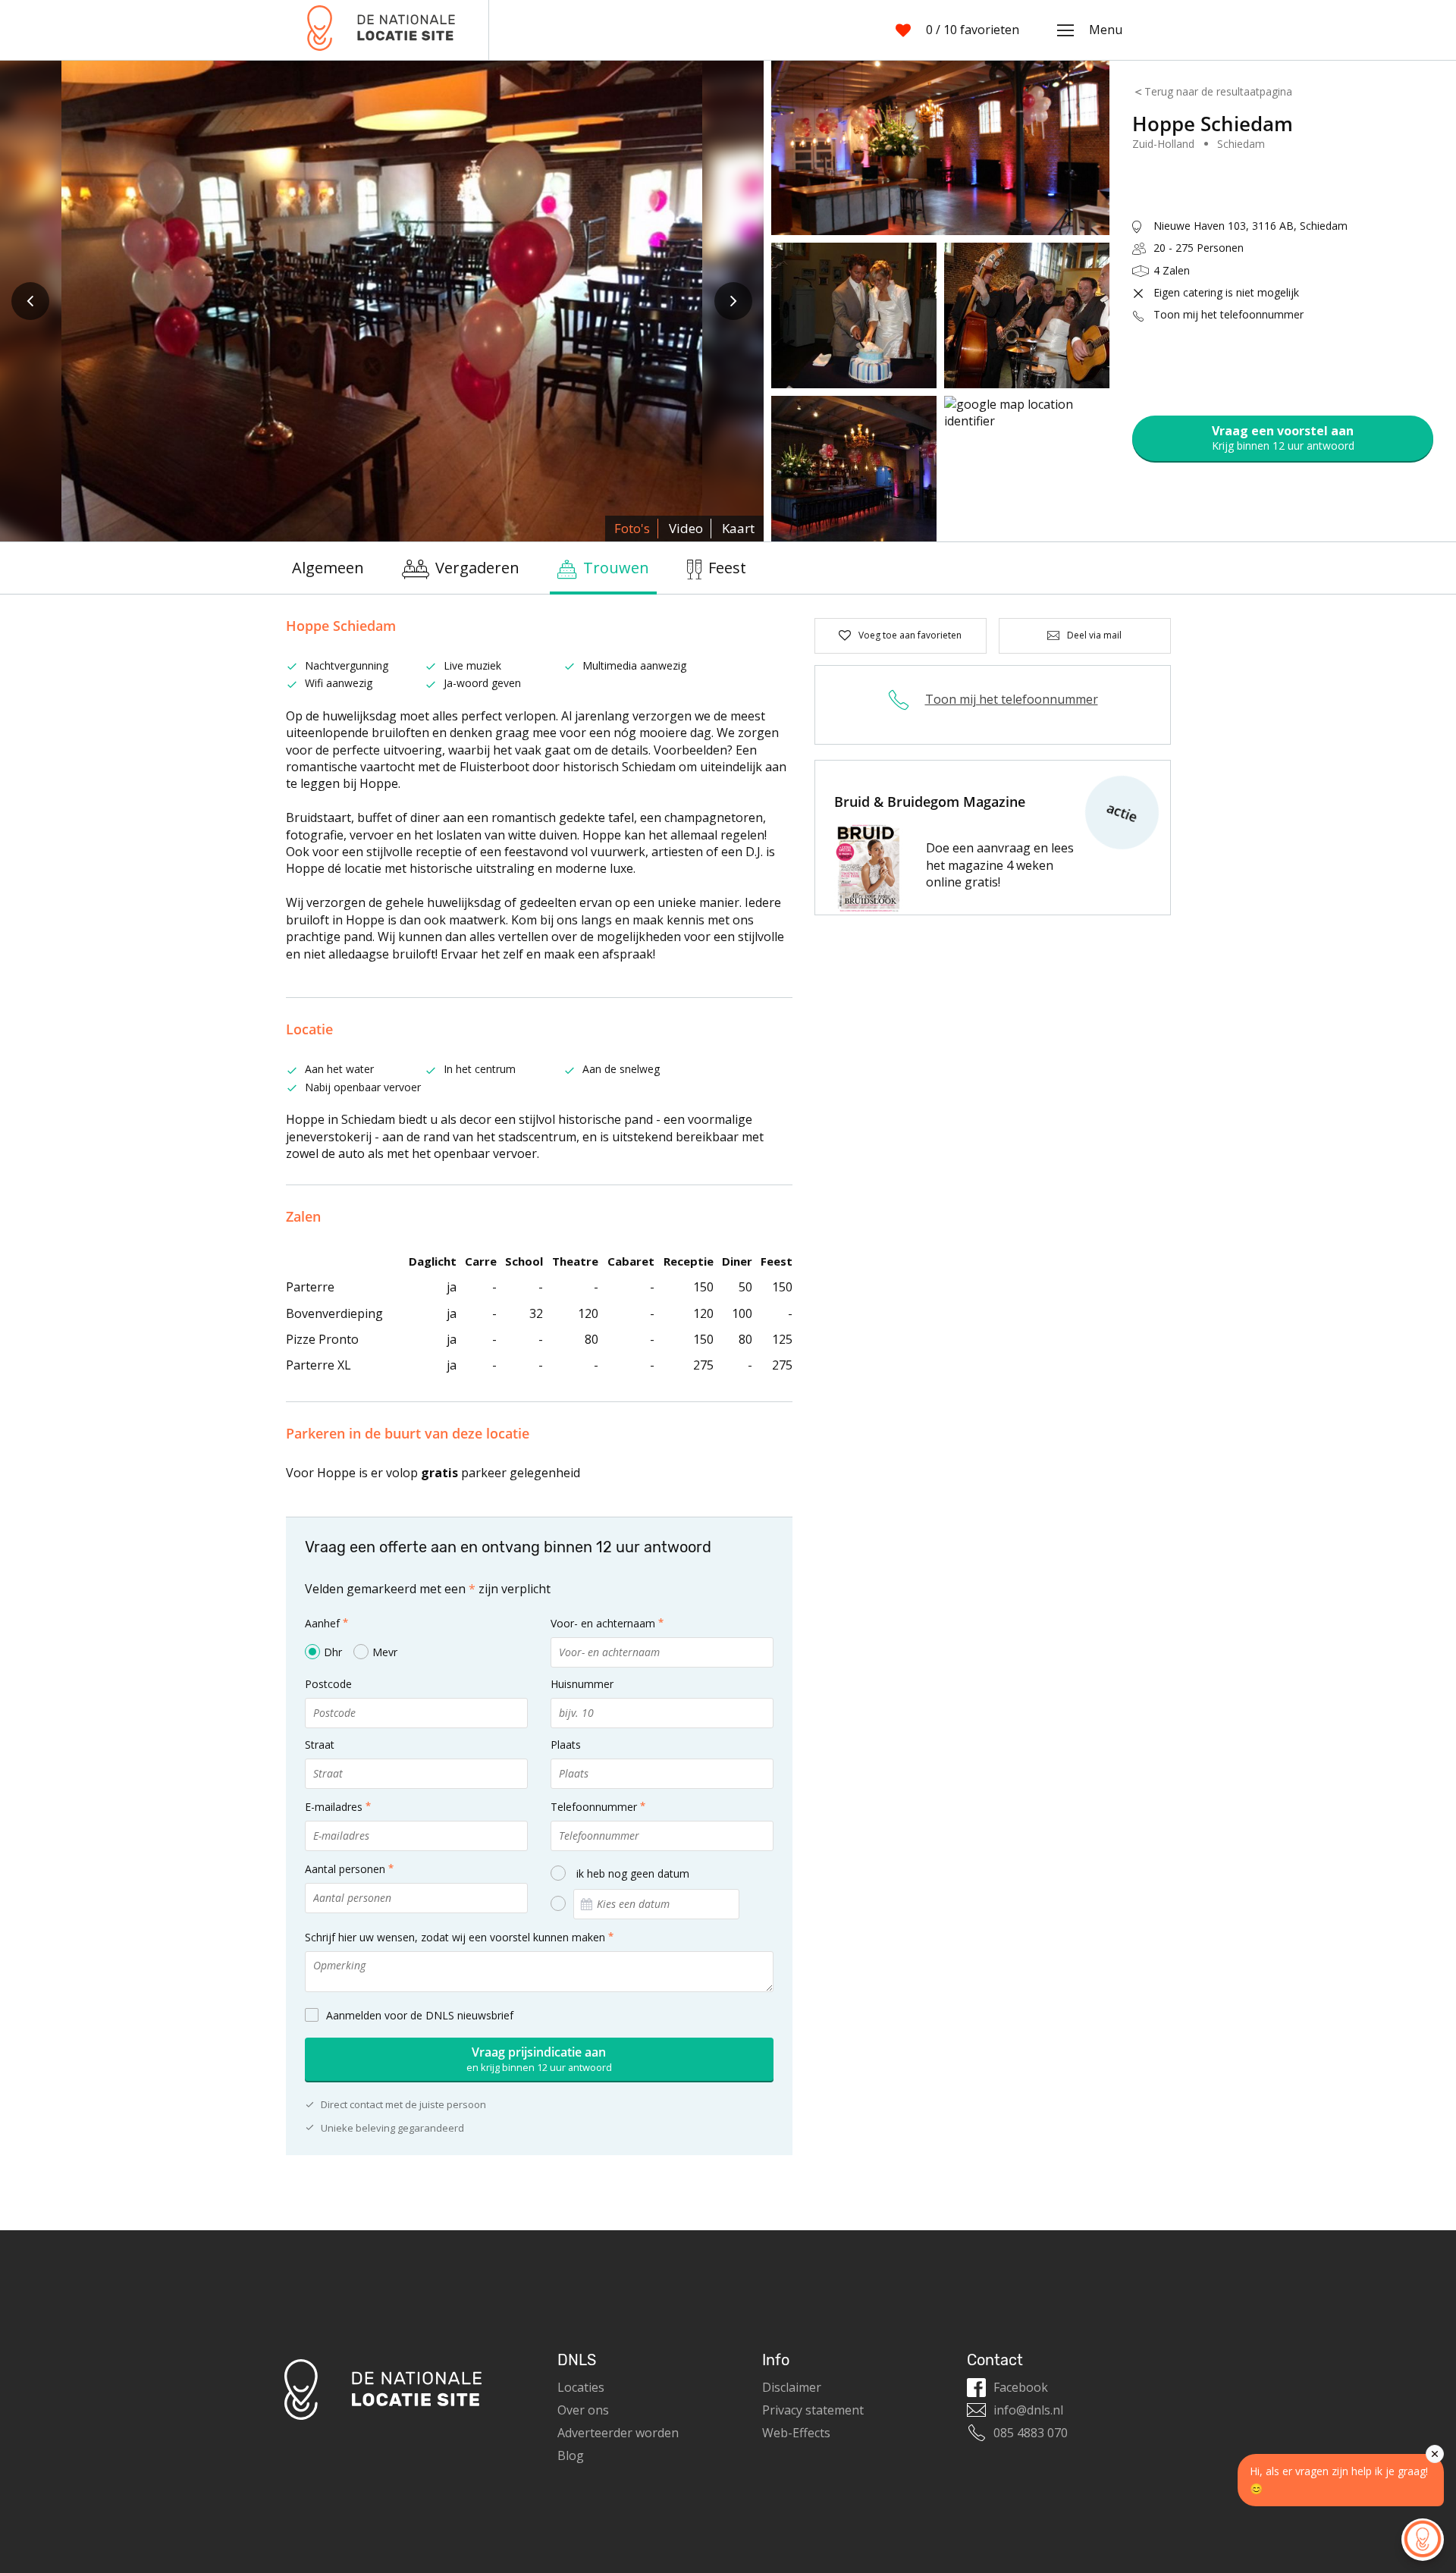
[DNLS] (381, 30)
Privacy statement (813, 2410)
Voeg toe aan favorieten (910, 635)
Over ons (583, 2410)
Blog (571, 2455)
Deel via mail (1094, 635)
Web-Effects (796, 2433)
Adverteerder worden (618, 2433)
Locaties (581, 2387)
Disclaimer (792, 2387)
